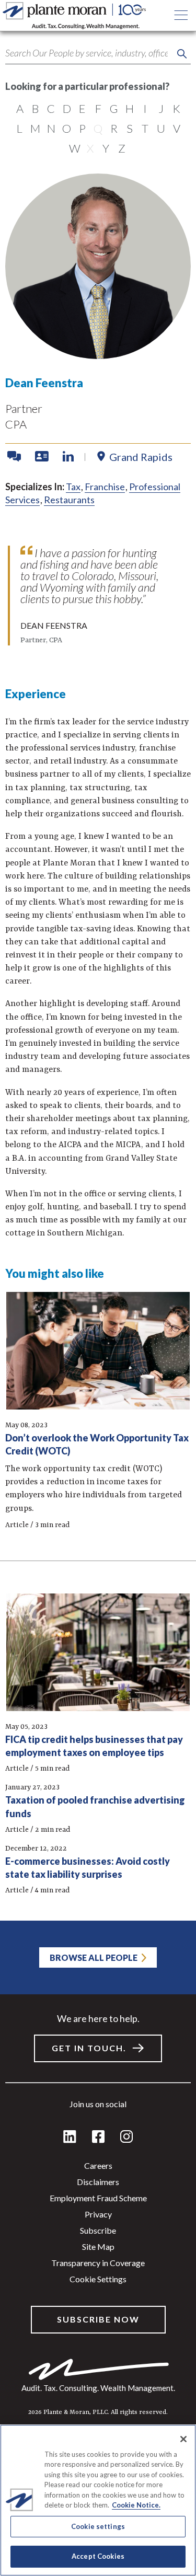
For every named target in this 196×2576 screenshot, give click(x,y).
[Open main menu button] (181, 16)
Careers (98, 2165)
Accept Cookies (98, 2556)
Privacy (98, 2214)
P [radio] (82, 128)
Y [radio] (106, 148)
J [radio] (161, 108)
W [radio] (75, 148)
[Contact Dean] (15, 457)
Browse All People (94, 1957)
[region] (98, 2500)
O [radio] (67, 128)
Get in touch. (89, 2048)
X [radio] (90, 148)
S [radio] (130, 128)
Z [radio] (122, 148)
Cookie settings (98, 2279)
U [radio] (161, 128)
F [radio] (98, 108)
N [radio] (51, 128)
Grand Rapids (141, 457)
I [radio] (145, 108)
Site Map (98, 2246)
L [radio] (20, 128)
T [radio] (145, 128)
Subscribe (98, 2230)
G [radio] (114, 108)
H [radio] (130, 108)
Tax (73, 487)
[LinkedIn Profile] (68, 457)
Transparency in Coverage (98, 2263)
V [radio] (177, 128)
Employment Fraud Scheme (98, 2198)
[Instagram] (126, 2137)
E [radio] (82, 108)
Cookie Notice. (136, 2505)
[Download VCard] (43, 457)
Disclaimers (98, 2182)
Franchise (105, 487)
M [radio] (35, 128)
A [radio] (20, 108)
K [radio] (176, 108)
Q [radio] (98, 128)
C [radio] (51, 108)
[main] (98, 1288)
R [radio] (114, 128)
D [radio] (67, 108)
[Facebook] (98, 2137)
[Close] (183, 2439)
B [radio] (35, 108)
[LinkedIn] (70, 2137)
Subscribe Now (98, 2319)
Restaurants (69, 500)
